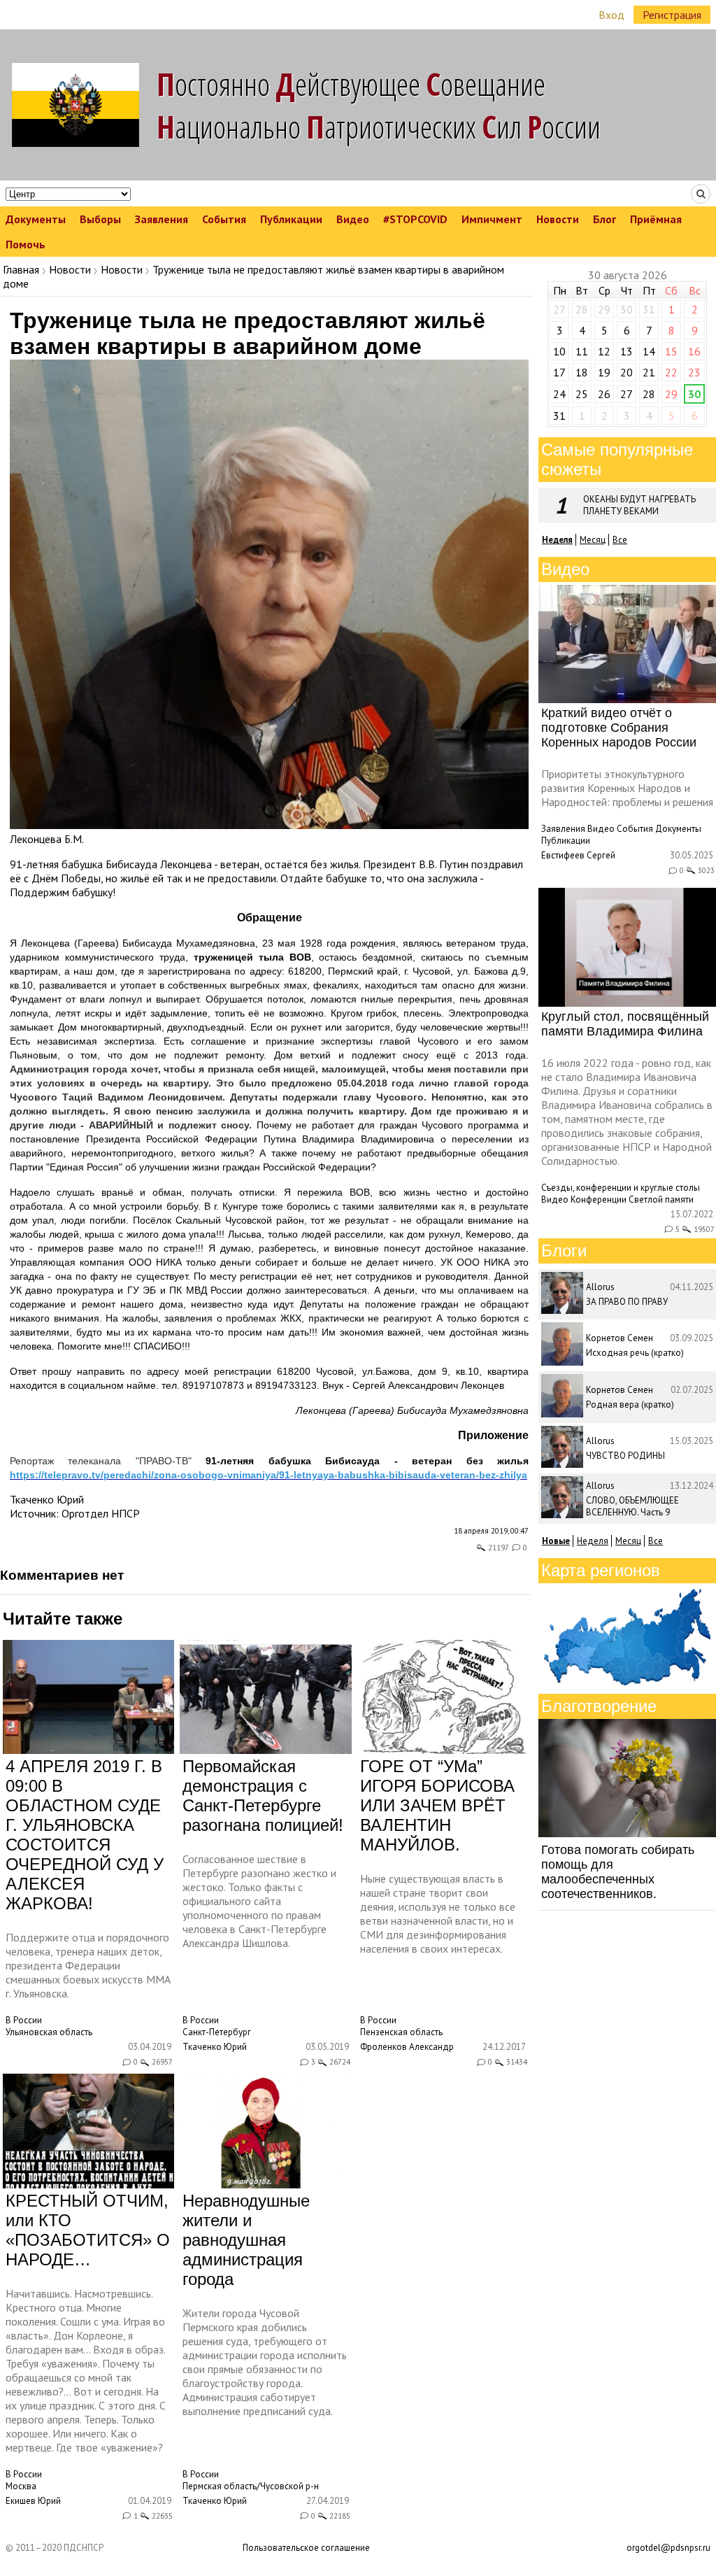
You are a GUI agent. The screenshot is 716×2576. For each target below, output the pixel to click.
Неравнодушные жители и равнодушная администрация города (246, 2240)
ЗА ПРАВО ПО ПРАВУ (627, 1302)
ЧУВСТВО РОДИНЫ (625, 1456)
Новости (558, 219)
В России (24, 2020)
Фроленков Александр (407, 2047)
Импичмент (492, 219)
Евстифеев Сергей (578, 855)
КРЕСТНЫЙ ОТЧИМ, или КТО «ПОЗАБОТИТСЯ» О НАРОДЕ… (88, 2230)
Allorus (600, 1287)
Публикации (291, 219)
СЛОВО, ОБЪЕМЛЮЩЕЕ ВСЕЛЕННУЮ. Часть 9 (632, 1506)
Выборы (100, 219)
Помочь (26, 244)
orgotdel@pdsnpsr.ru (668, 2548)
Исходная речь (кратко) (635, 1353)
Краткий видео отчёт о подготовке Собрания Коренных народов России (619, 728)
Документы (36, 219)
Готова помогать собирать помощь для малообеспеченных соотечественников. (618, 1872)
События (224, 219)
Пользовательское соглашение (306, 2548)
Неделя (593, 1541)
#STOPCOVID (415, 219)
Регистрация (672, 15)
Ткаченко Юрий (47, 1499)
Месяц (593, 540)
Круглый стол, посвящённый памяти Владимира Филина (625, 1024)
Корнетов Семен (620, 1338)
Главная (21, 269)
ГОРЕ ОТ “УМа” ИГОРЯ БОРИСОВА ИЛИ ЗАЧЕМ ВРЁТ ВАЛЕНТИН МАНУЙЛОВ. (437, 1805)
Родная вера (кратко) (630, 1404)
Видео (353, 219)
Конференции (599, 1199)
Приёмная (656, 219)
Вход (611, 15)
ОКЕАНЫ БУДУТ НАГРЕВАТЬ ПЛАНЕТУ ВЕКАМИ (639, 505)
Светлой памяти (661, 1199)
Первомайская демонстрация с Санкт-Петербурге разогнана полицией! (263, 1796)
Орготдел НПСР (101, 1513)
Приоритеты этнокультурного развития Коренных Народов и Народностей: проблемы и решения (627, 788)
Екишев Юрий (33, 2501)
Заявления (162, 219)
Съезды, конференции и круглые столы (621, 1188)
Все (620, 540)
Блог (604, 219)
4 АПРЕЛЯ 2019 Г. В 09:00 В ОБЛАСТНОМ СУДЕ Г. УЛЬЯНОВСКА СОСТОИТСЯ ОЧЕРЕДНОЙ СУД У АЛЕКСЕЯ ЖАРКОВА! (85, 1835)
